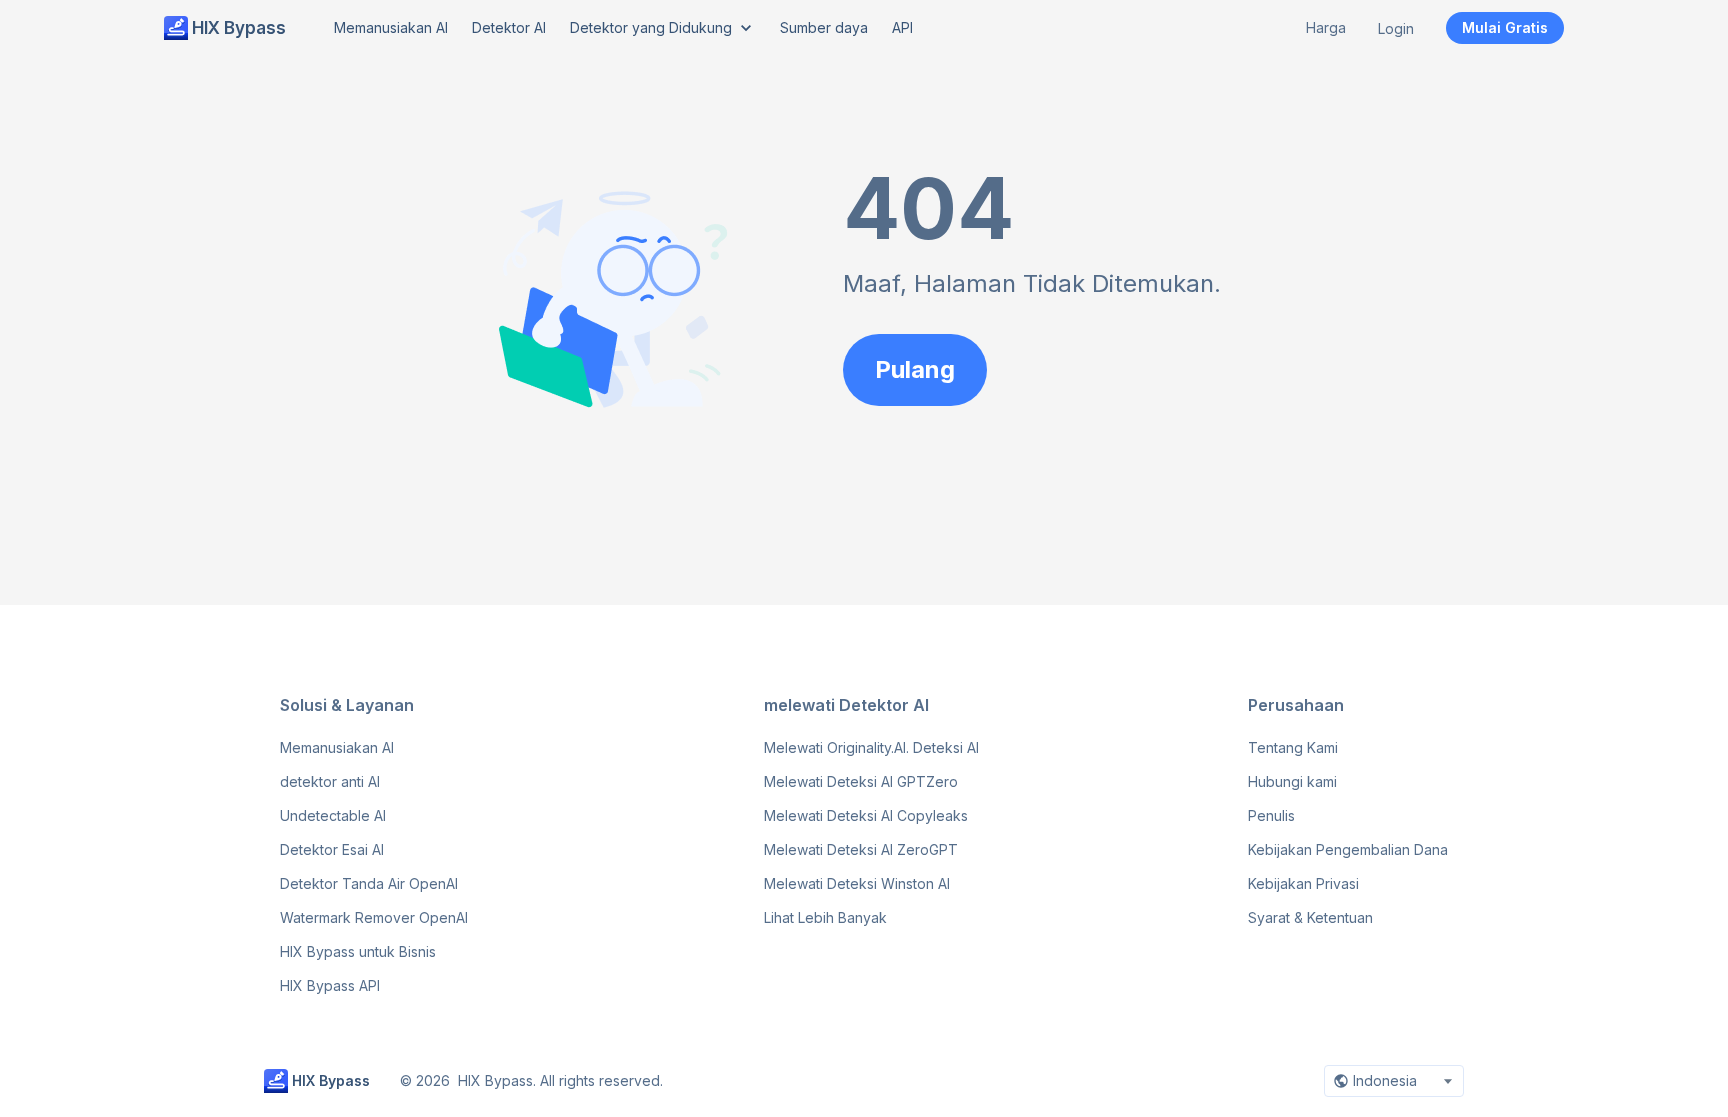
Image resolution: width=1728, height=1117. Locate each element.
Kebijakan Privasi (1303, 883)
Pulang (915, 369)
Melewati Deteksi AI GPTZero (861, 781)
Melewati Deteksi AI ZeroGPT (861, 849)
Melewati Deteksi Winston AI (857, 883)
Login (1396, 28)
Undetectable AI (333, 815)
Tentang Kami (1293, 747)
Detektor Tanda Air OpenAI (369, 883)
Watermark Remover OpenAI (374, 917)
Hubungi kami (1292, 781)
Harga (1326, 27)
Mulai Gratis (1505, 27)
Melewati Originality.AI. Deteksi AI (871, 747)
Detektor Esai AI (332, 849)
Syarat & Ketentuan (1310, 917)
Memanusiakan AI (337, 747)
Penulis (1271, 815)
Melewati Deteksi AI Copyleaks (866, 815)
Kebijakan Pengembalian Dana (1348, 849)
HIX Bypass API (330, 985)
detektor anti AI (330, 781)
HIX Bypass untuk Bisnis (358, 951)
